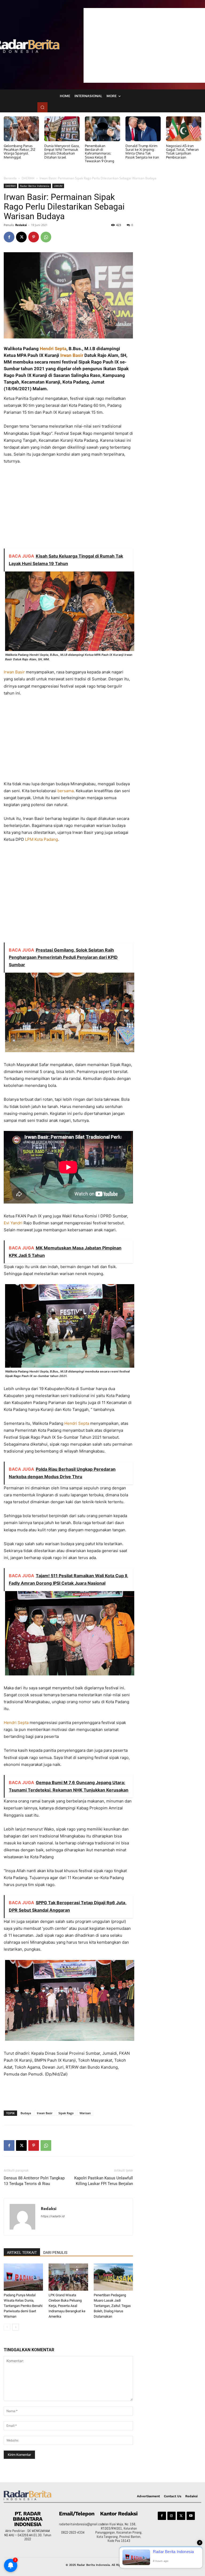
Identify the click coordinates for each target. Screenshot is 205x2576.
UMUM (58, 186)
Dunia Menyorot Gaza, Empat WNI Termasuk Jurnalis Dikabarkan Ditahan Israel (62, 151)
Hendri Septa (53, 349)
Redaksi (21, 225)
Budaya (26, 2113)
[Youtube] (191, 2516)
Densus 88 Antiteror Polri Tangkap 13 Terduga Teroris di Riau (34, 2181)
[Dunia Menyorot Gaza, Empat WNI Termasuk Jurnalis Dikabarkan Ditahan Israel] (62, 129)
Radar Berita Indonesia (35, 186)
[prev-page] (7, 2327)
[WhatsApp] (46, 237)
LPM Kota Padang (42, 839)
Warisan (85, 2113)
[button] (42, 107)
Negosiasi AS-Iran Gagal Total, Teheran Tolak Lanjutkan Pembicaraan (182, 151)
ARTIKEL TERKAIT (22, 2252)
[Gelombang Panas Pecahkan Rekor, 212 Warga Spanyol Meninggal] (21, 129)
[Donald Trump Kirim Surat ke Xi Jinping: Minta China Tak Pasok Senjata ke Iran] (143, 129)
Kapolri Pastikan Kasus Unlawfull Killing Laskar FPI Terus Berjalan (104, 2181)
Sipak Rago (66, 2113)
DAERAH (28, 178)
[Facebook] (9, 237)
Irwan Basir (72, 355)
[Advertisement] (144, 45)
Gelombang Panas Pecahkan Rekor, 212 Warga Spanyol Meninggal (19, 151)
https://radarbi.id (53, 2216)
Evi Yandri (13, 1223)
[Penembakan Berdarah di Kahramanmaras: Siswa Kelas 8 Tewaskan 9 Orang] (102, 129)
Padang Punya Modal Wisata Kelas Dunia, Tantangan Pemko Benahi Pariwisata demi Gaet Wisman (23, 2306)
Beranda (10, 178)
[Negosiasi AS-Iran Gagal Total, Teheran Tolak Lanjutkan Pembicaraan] (184, 129)
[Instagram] (172, 2516)
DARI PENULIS (55, 2252)
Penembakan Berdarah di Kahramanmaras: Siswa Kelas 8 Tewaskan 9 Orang (100, 153)
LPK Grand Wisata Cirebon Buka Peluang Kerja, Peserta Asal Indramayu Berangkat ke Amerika (67, 2306)
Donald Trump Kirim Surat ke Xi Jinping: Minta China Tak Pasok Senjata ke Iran (142, 151)
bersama (66, 791)
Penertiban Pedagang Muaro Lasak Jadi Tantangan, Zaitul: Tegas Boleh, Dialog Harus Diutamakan (112, 2306)
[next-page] (16, 2327)
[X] (21, 237)
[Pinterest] (34, 237)
